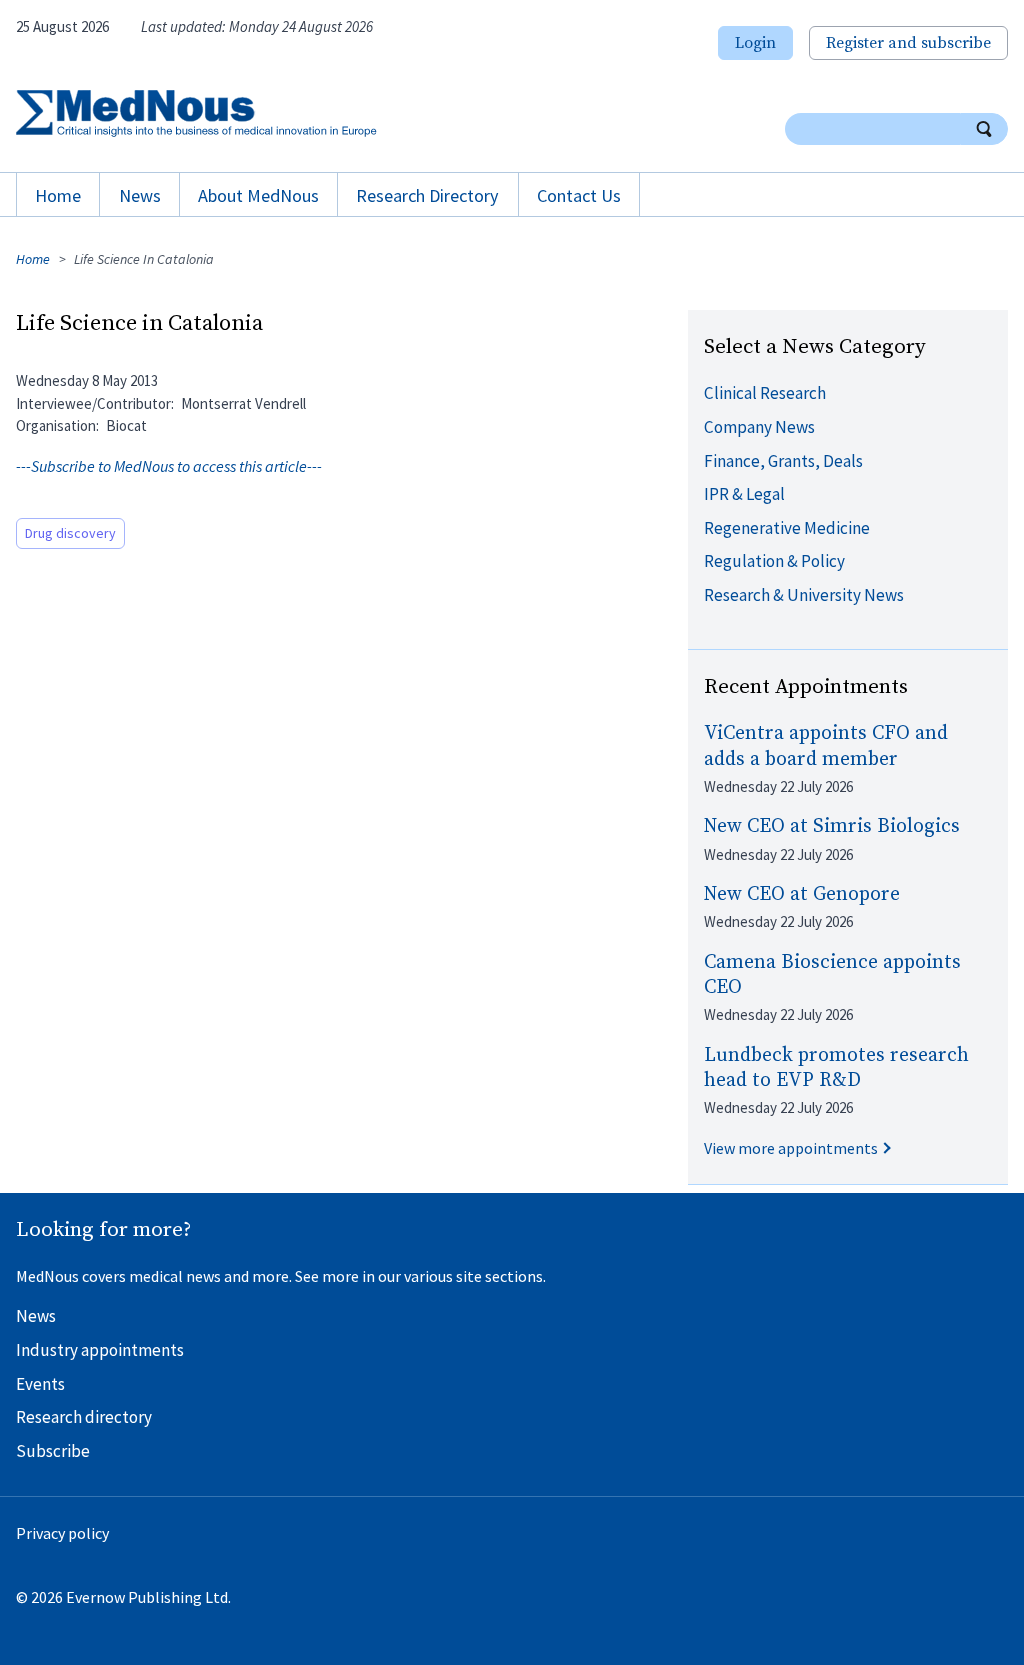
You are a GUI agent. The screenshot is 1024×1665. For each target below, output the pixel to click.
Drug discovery (70, 533)
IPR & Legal (744, 494)
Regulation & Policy (774, 561)
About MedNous (258, 195)
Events (40, 1384)
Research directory (84, 1417)
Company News (759, 427)
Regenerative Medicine (787, 528)
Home (58, 195)
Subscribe (53, 1451)
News (140, 195)
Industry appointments (100, 1350)
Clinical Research (765, 393)
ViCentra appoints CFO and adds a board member (826, 746)
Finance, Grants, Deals (783, 461)
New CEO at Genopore (802, 894)
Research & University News (804, 595)
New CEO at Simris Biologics (832, 826)
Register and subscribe (908, 43)
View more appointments (791, 1148)
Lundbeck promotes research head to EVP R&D (836, 1068)
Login (755, 43)
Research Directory (427, 195)
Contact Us (579, 195)
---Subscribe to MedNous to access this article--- (169, 466)
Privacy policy (62, 1533)
